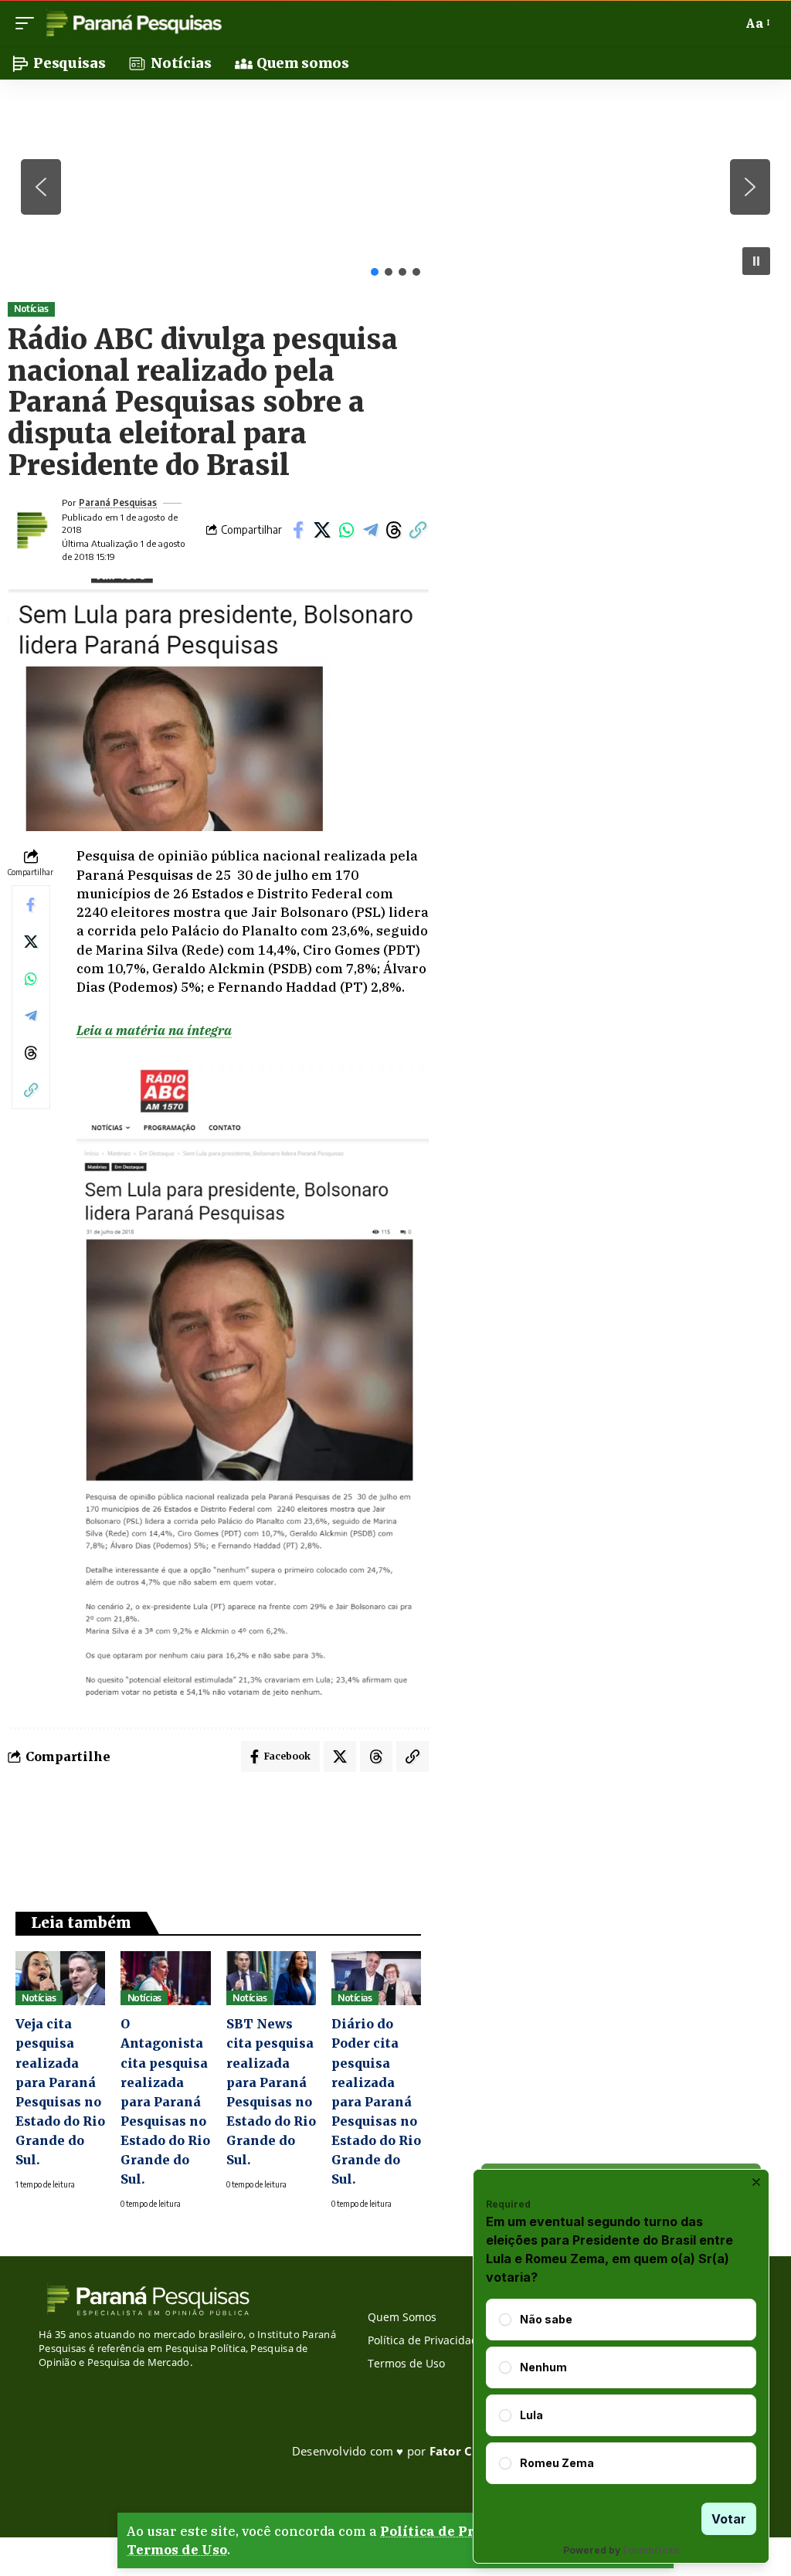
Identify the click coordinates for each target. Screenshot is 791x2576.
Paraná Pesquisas (118, 502)
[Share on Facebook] (298, 530)
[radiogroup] (621, 2391)
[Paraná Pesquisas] (133, 23)
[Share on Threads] (394, 530)
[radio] (505, 2320)
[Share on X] (322, 530)
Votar (729, 2519)
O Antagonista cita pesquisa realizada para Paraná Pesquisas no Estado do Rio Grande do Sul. (165, 2101)
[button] (29, 23)
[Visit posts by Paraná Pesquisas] (31, 530)
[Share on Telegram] (370, 530)
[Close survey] (756, 2182)
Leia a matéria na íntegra (154, 1030)
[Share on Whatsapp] (346, 530)
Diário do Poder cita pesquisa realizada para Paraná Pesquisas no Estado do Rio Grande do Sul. (376, 2101)
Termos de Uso (177, 2550)
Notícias (31, 309)
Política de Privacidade (462, 2531)
